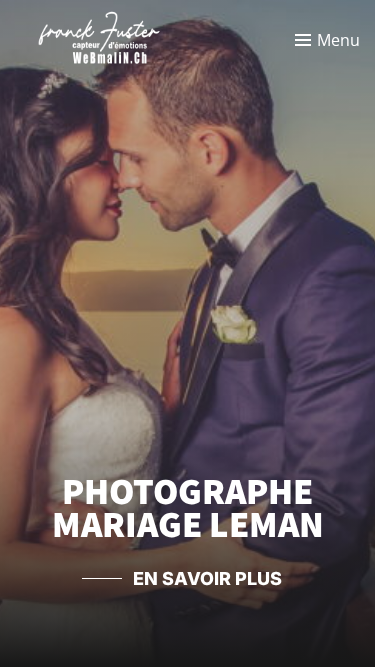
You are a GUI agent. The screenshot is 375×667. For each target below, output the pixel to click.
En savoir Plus (207, 578)
